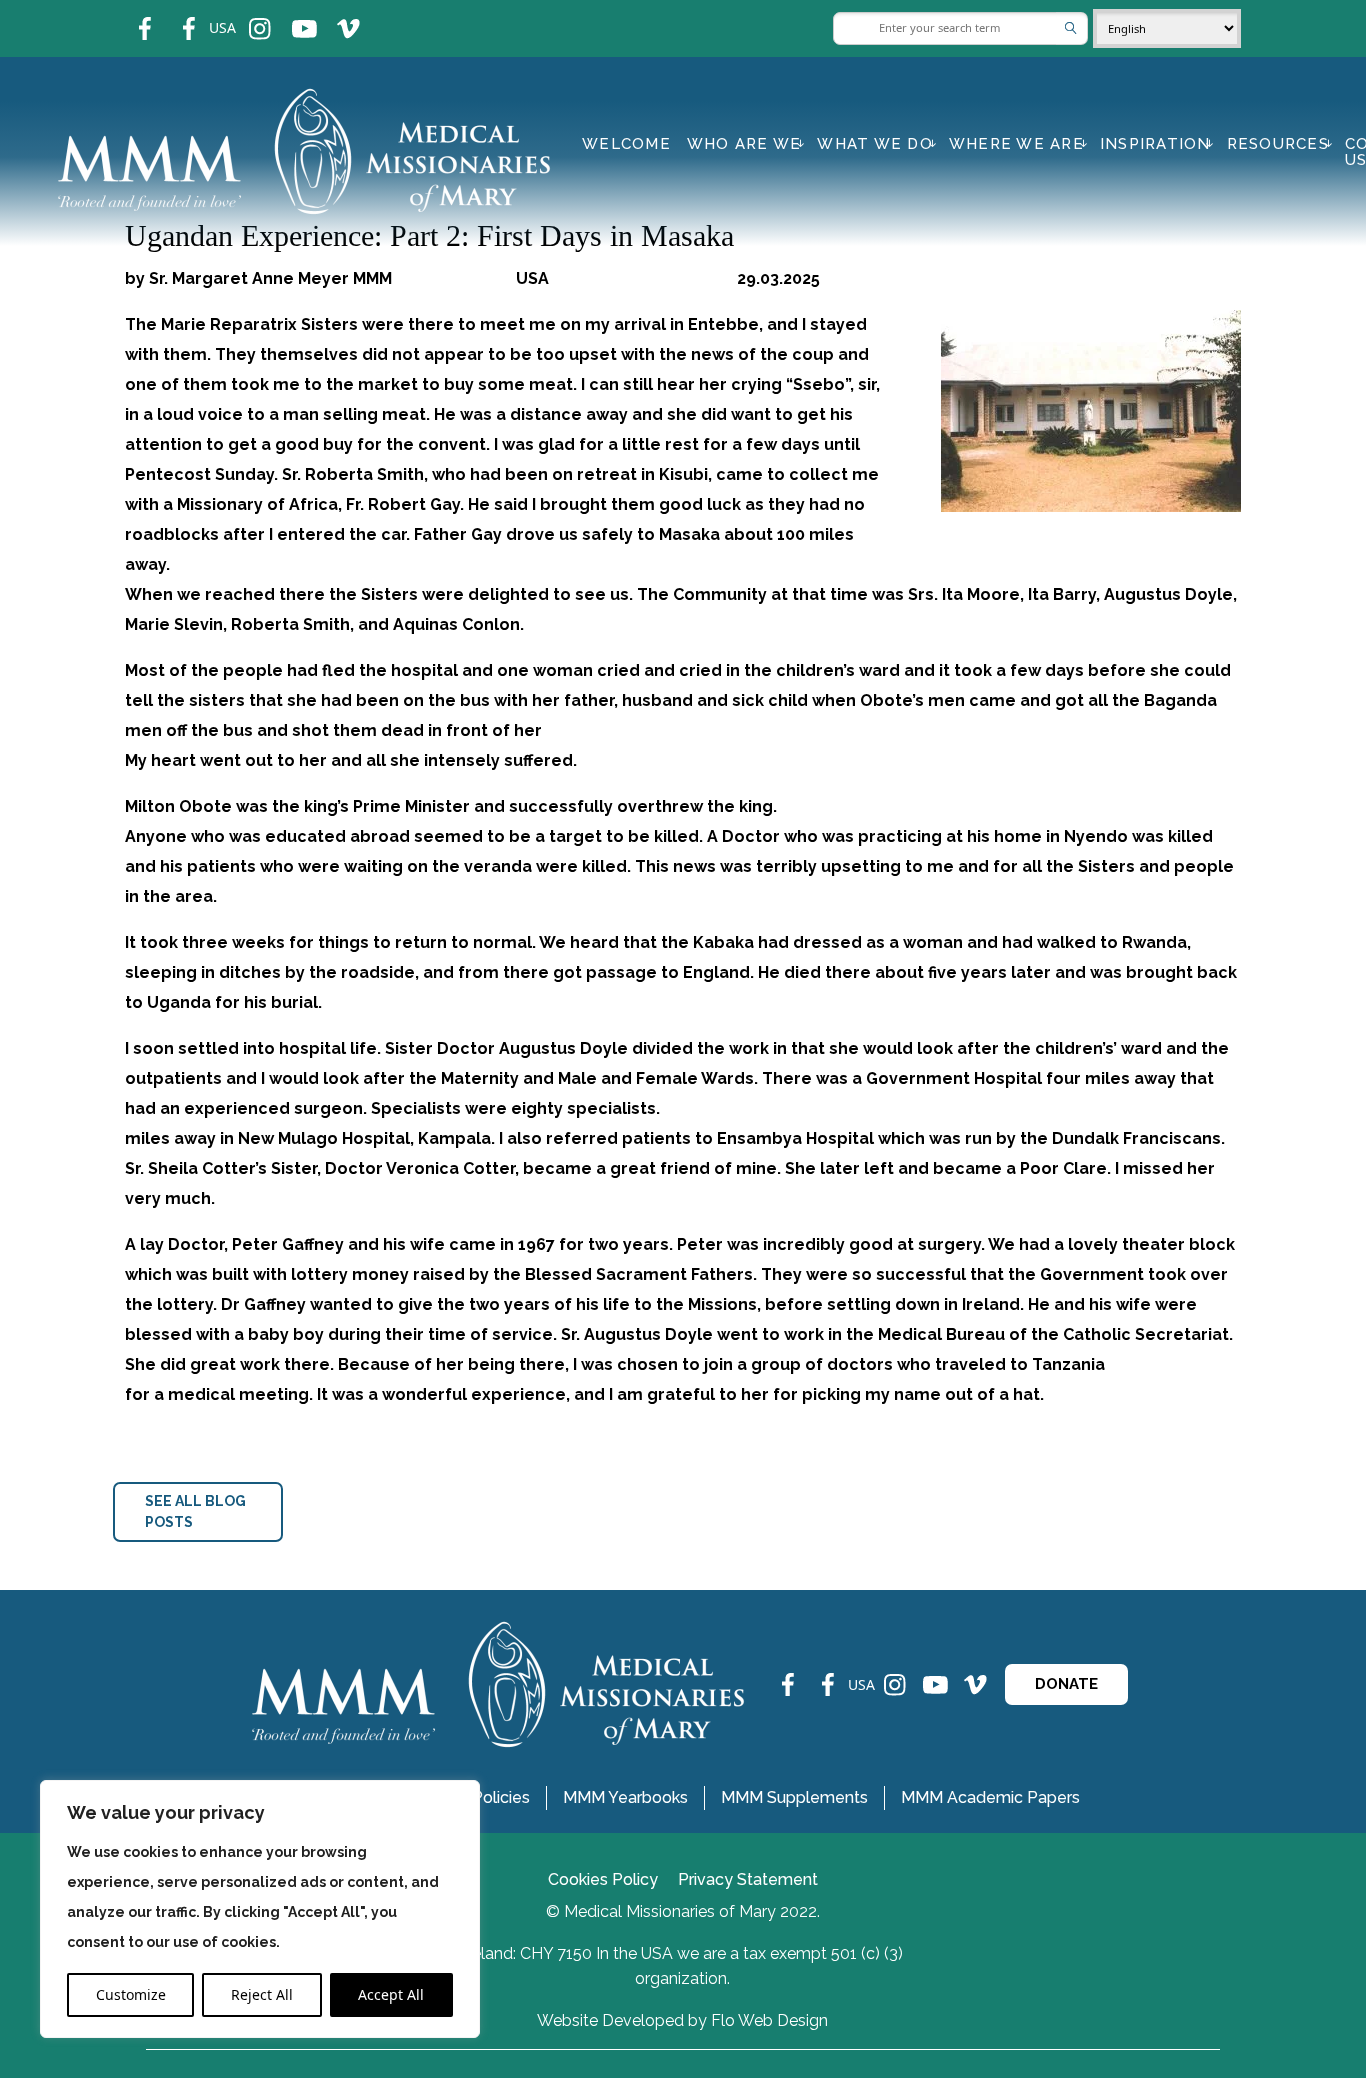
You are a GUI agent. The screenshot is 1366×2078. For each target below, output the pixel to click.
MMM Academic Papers (990, 1797)
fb (130, 15)
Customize (131, 1994)
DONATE (1066, 1684)
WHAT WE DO (875, 144)
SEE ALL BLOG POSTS (195, 1511)
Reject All (262, 1994)
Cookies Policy (603, 1879)
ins (246, 15)
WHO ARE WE (744, 144)
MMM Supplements (794, 1797)
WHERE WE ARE (1016, 144)
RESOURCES (1278, 144)
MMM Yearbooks (625, 1797)
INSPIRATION (1155, 144)
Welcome (626, 144)
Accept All (391, 1994)
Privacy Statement (748, 1879)
